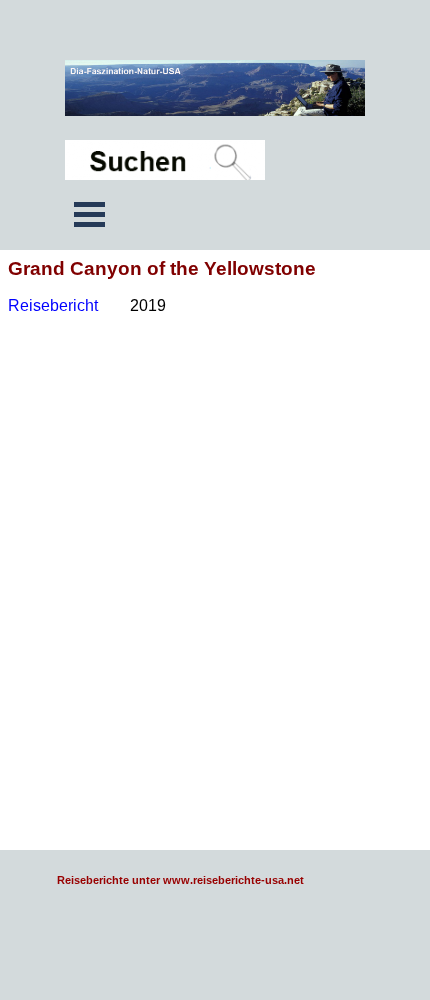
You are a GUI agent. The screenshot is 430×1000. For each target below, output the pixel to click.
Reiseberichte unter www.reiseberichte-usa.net (180, 880)
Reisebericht (55, 305)
